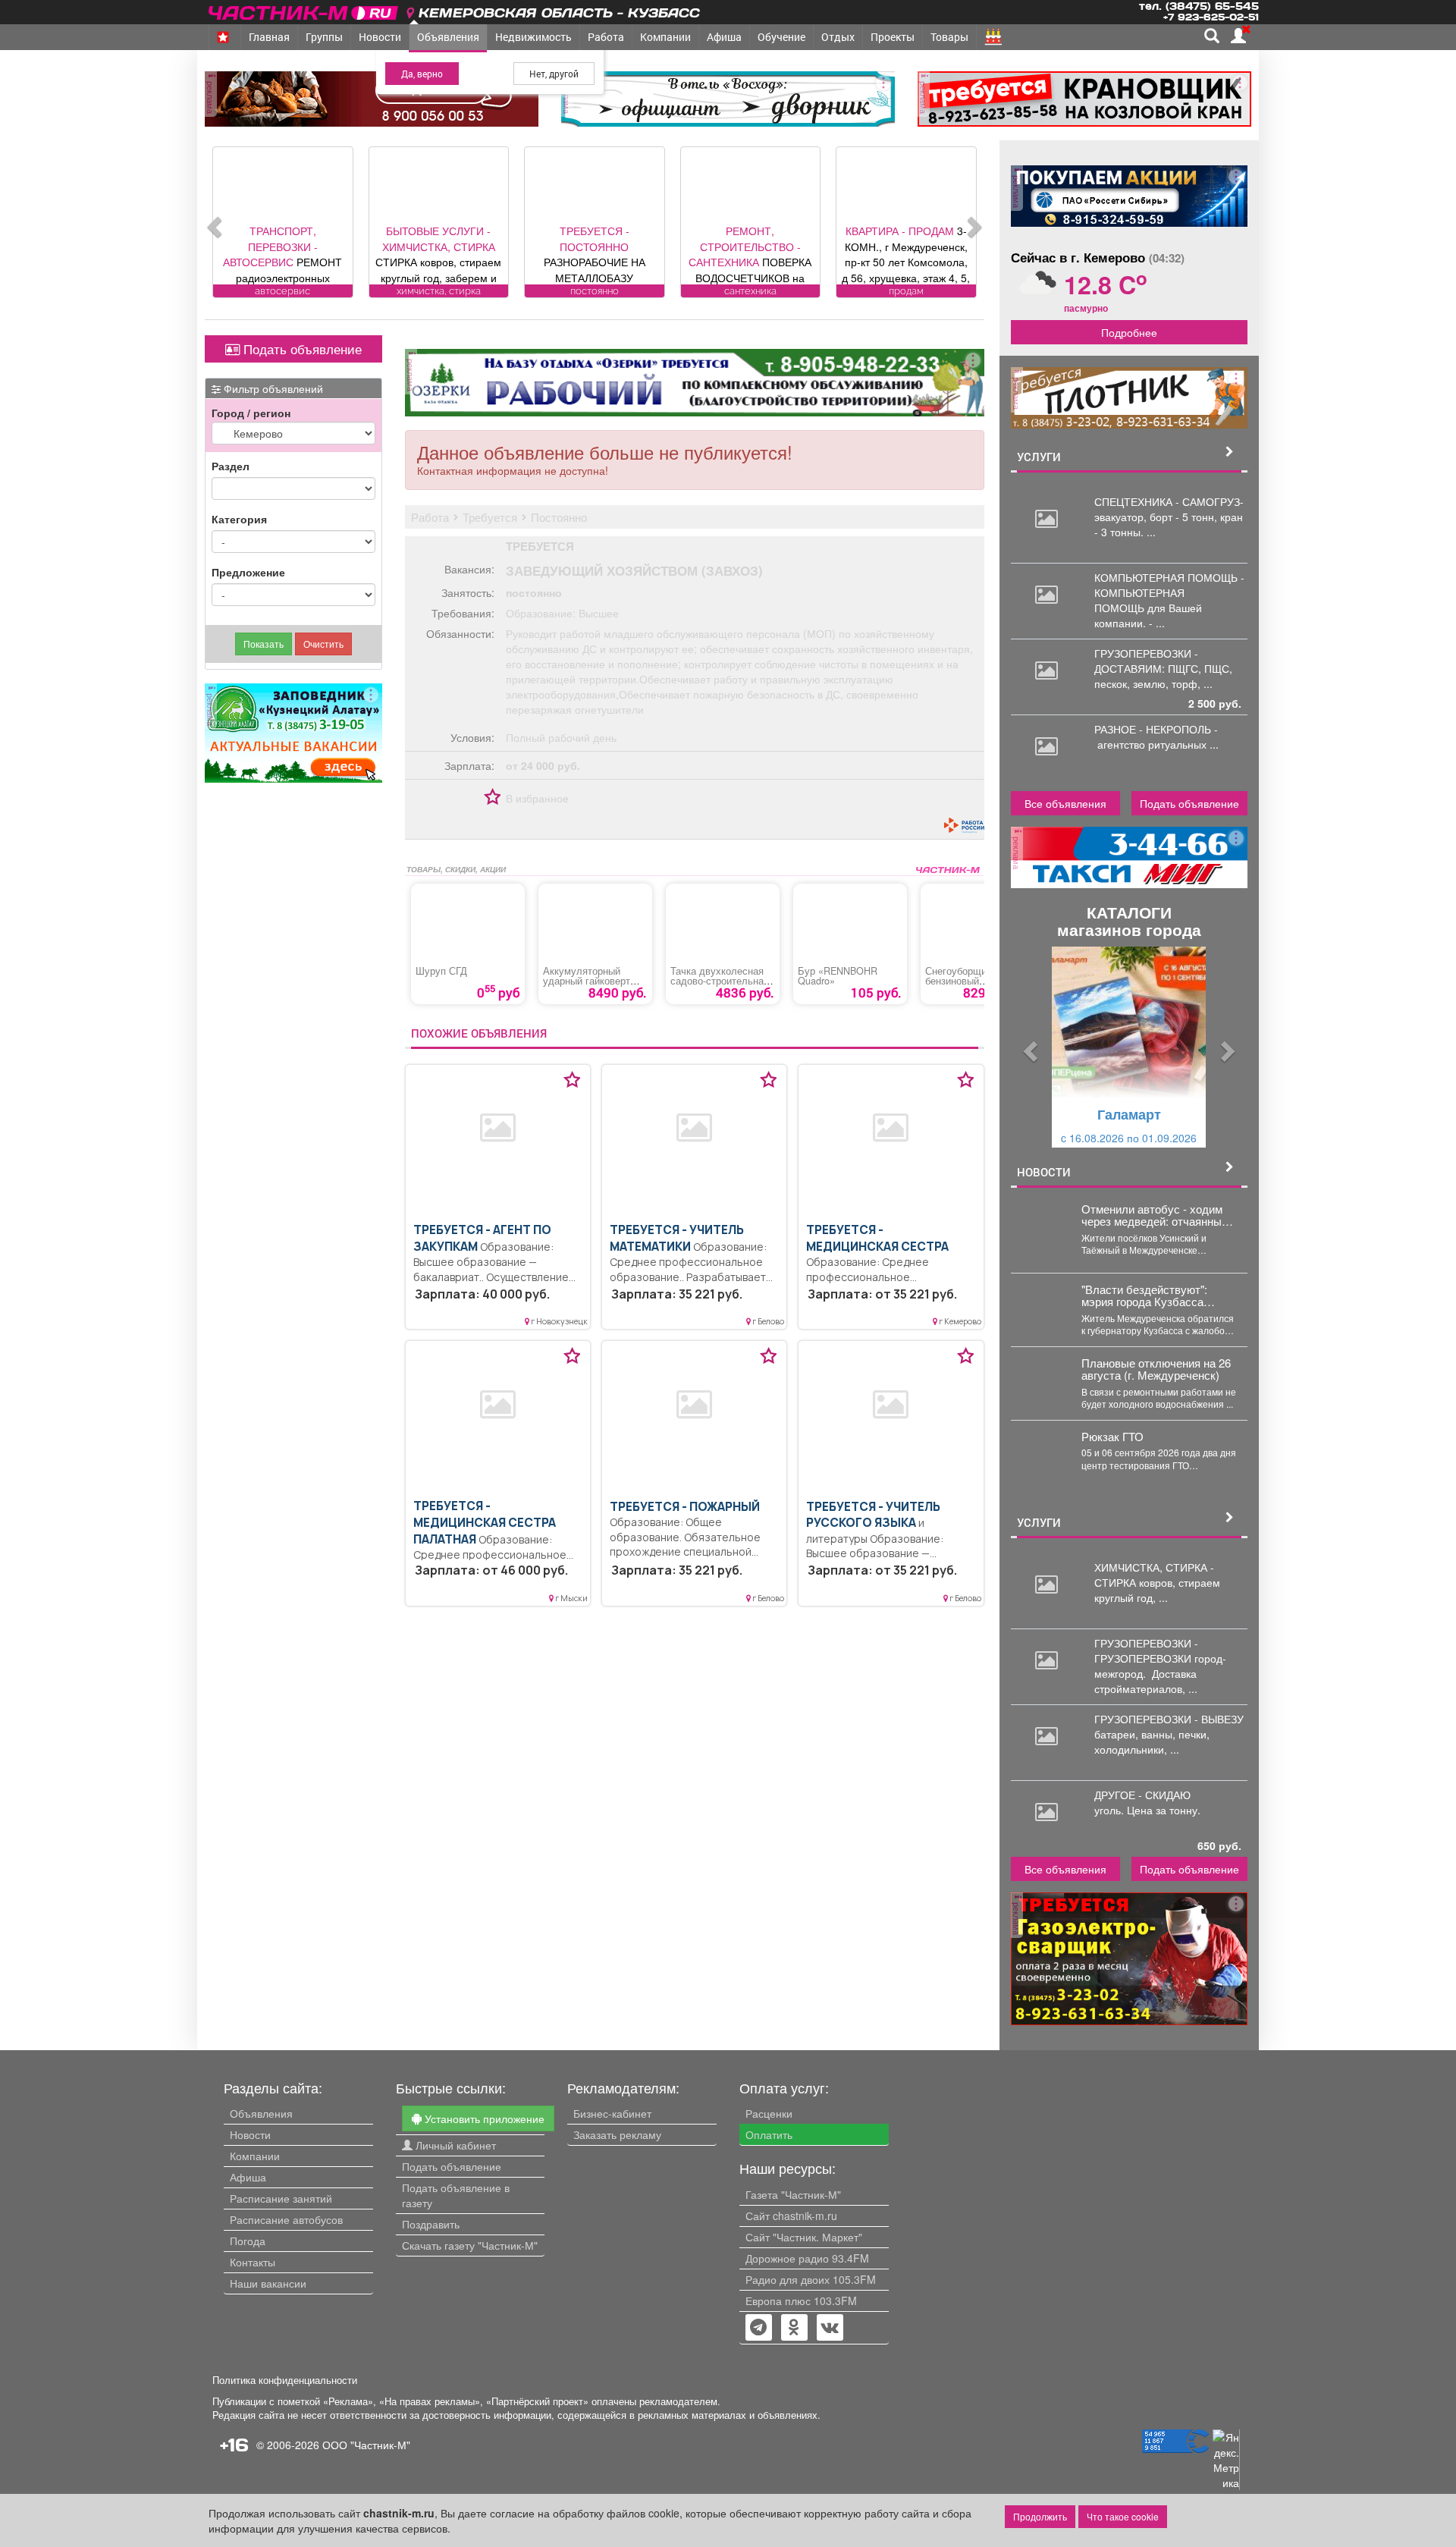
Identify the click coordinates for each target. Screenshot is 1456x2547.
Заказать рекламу (617, 2134)
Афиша (724, 37)
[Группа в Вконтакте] (830, 2329)
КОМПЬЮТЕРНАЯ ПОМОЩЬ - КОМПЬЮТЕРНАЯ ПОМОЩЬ (1169, 592)
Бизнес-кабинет (612, 2113)
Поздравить (431, 2224)
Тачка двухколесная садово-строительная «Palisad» (720, 981)
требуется (540, 546)
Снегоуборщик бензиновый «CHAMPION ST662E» (974, 981)
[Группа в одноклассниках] (758, 2329)
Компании (665, 37)
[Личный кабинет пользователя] (1238, 36)
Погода (248, 2241)
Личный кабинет (454, 2145)
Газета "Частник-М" (793, 2194)
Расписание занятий (281, 2198)
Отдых (838, 37)
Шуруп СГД (441, 971)
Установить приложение (483, 2118)
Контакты (253, 2262)
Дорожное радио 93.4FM (807, 2258)
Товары (949, 37)
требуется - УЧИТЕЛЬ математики (677, 1238)
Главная (269, 37)
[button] (1029, 1047)
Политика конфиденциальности (285, 2380)
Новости (380, 37)
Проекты (893, 37)
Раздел (231, 466)
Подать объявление (301, 349)
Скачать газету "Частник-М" (470, 2245)
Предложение (248, 572)
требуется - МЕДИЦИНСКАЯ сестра (877, 1238)
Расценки (769, 2113)
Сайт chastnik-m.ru (791, 2216)
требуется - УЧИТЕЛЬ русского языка (873, 1515)
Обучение (781, 37)
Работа (606, 37)
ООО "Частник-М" (366, 2445)
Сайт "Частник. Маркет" (804, 2237)
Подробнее (1129, 332)
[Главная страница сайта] (304, 10)
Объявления (448, 37)
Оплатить (769, 2134)
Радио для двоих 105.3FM (811, 2279)
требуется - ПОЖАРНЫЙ (685, 1507)
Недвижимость (533, 37)
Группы (324, 37)
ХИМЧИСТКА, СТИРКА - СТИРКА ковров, (1154, 1575)
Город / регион (251, 413)
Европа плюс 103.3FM (801, 2300)
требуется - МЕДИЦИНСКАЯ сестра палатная (485, 1522)
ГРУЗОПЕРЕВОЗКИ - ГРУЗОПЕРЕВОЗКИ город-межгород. (1160, 1658)
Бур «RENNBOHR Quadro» (838, 976)
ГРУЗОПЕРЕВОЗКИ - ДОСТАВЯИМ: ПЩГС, (1149, 661)
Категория (239, 519)
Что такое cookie (1123, 2516)
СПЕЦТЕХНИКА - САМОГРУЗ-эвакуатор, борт (1169, 509)
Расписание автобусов (286, 2219)
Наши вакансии (268, 2283)
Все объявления (1065, 803)
